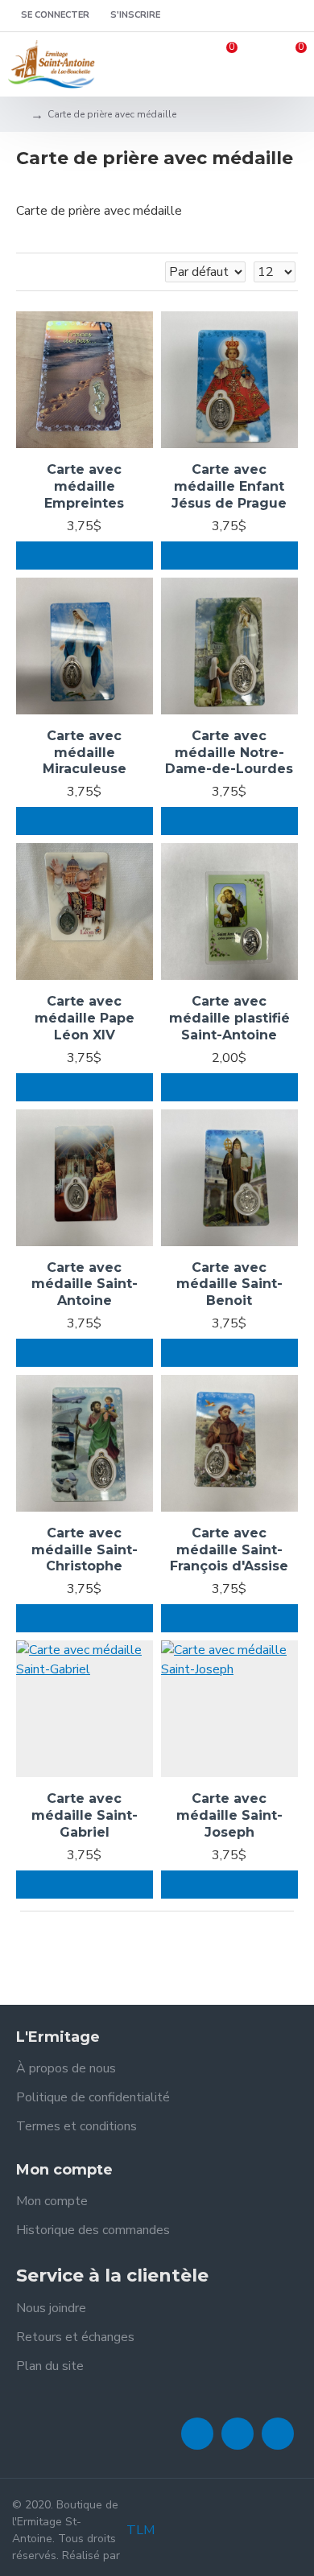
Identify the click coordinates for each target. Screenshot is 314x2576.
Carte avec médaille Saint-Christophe (85, 1550)
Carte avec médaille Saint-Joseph (229, 1815)
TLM (140, 2530)
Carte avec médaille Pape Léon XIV (85, 1018)
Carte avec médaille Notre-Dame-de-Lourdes (229, 753)
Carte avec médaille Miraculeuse (85, 753)
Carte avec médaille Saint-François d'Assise (229, 1550)
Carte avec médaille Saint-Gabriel (85, 1815)
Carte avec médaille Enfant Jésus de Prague (229, 486)
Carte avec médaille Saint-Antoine (85, 1284)
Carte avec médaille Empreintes (84, 486)
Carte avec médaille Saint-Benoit (229, 1284)
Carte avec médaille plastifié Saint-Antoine (229, 1018)
